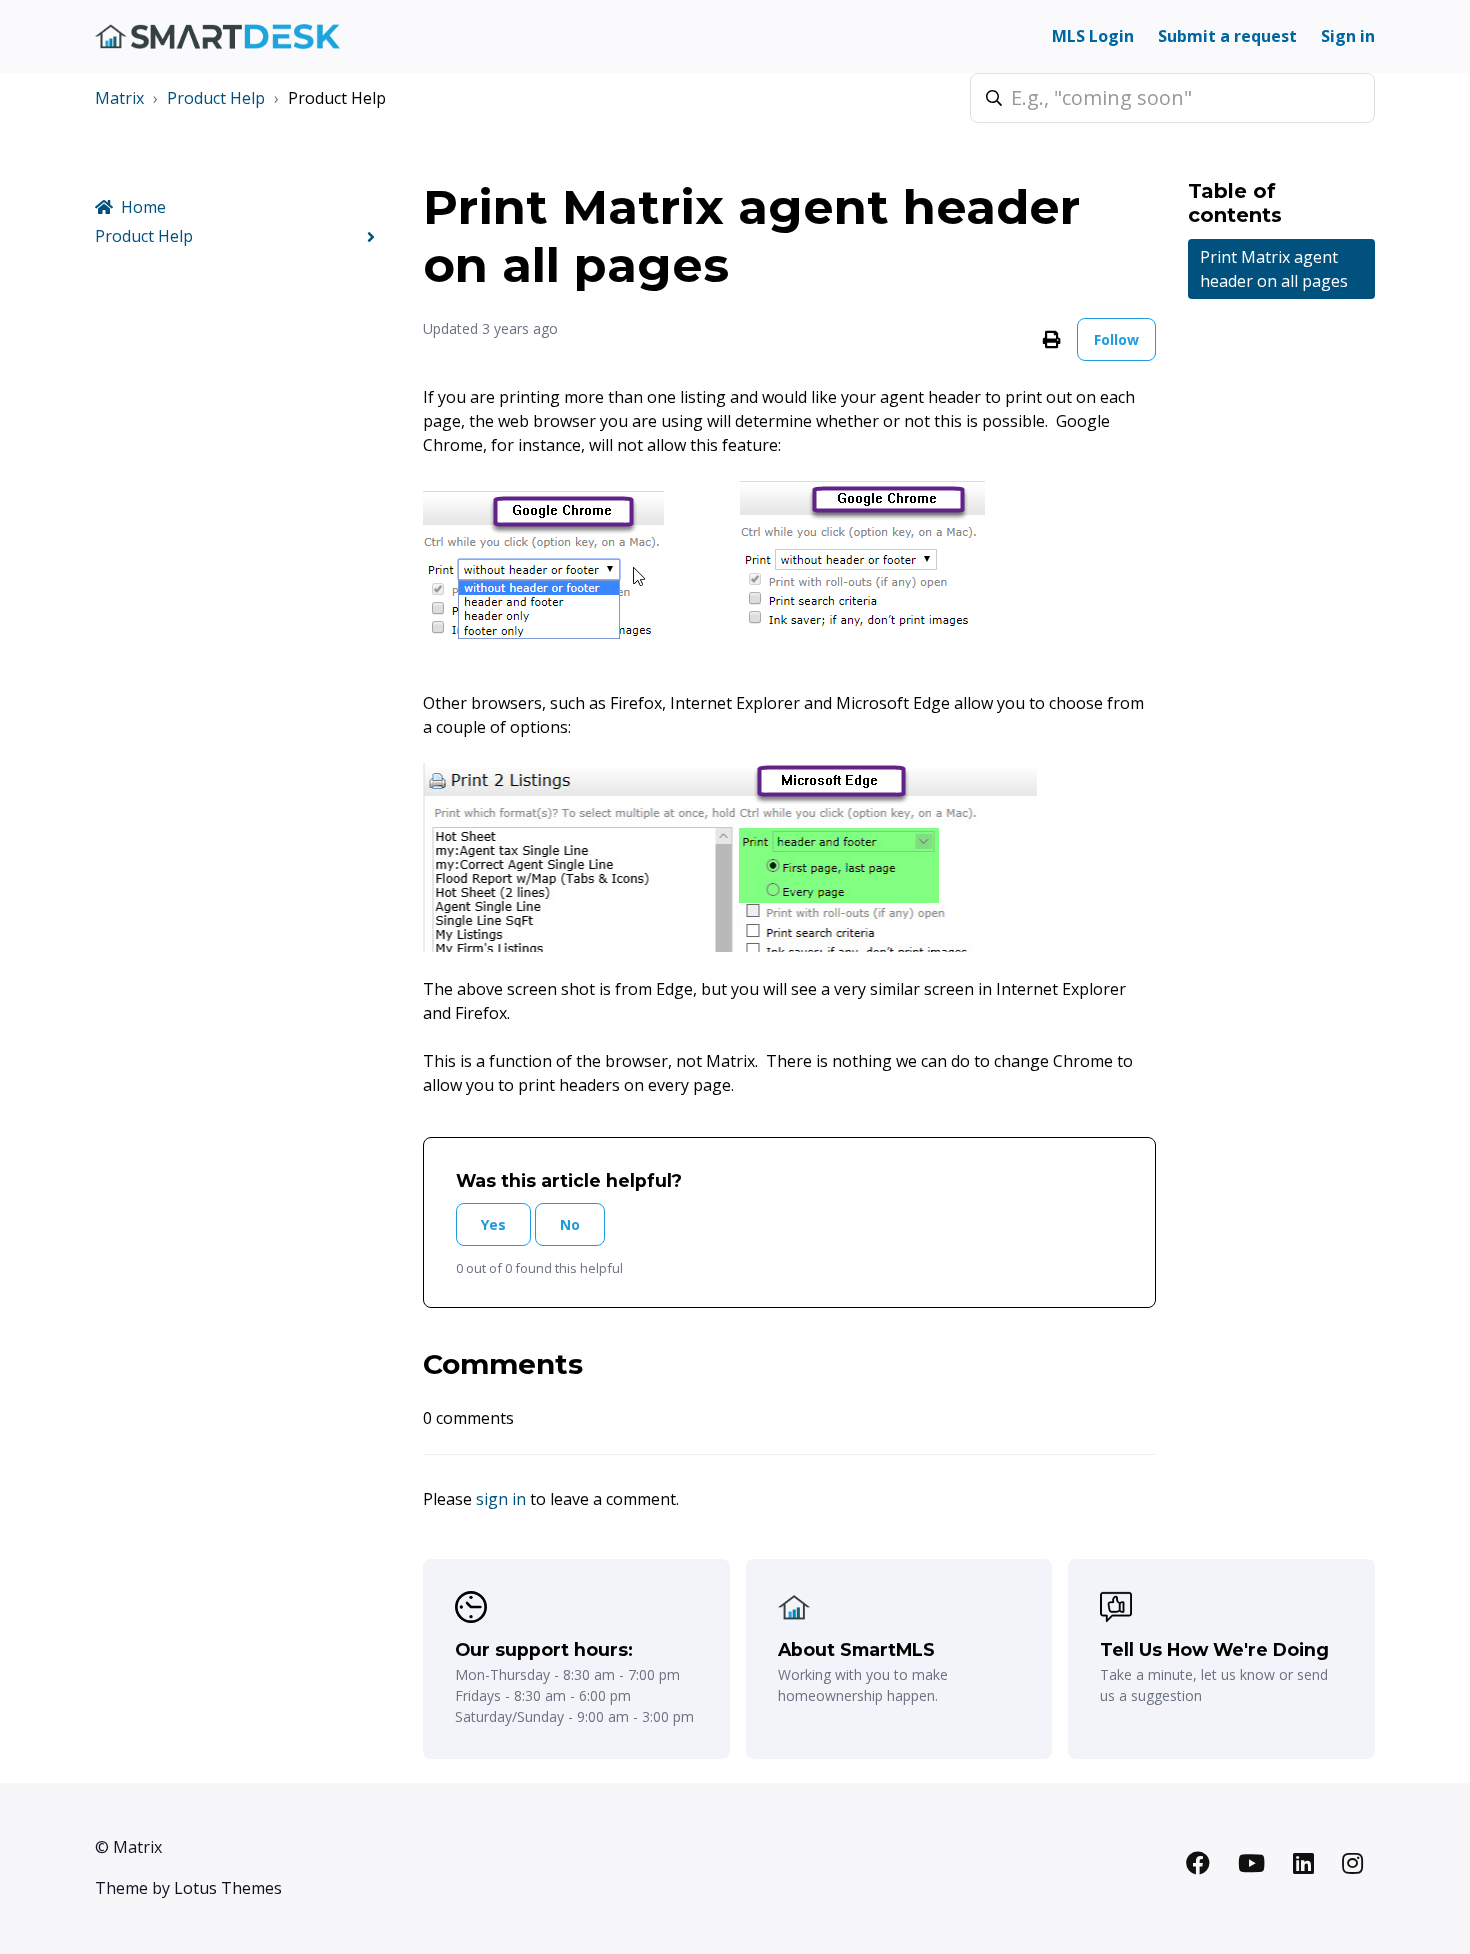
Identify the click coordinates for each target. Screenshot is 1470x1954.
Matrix (119, 98)
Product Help (216, 98)
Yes (493, 1224)
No (570, 1224)
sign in (501, 1499)
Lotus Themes (228, 1888)
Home (143, 207)
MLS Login (1093, 36)
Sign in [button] (1348, 36)
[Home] (217, 36)
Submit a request (1227, 36)
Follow (1116, 339)
